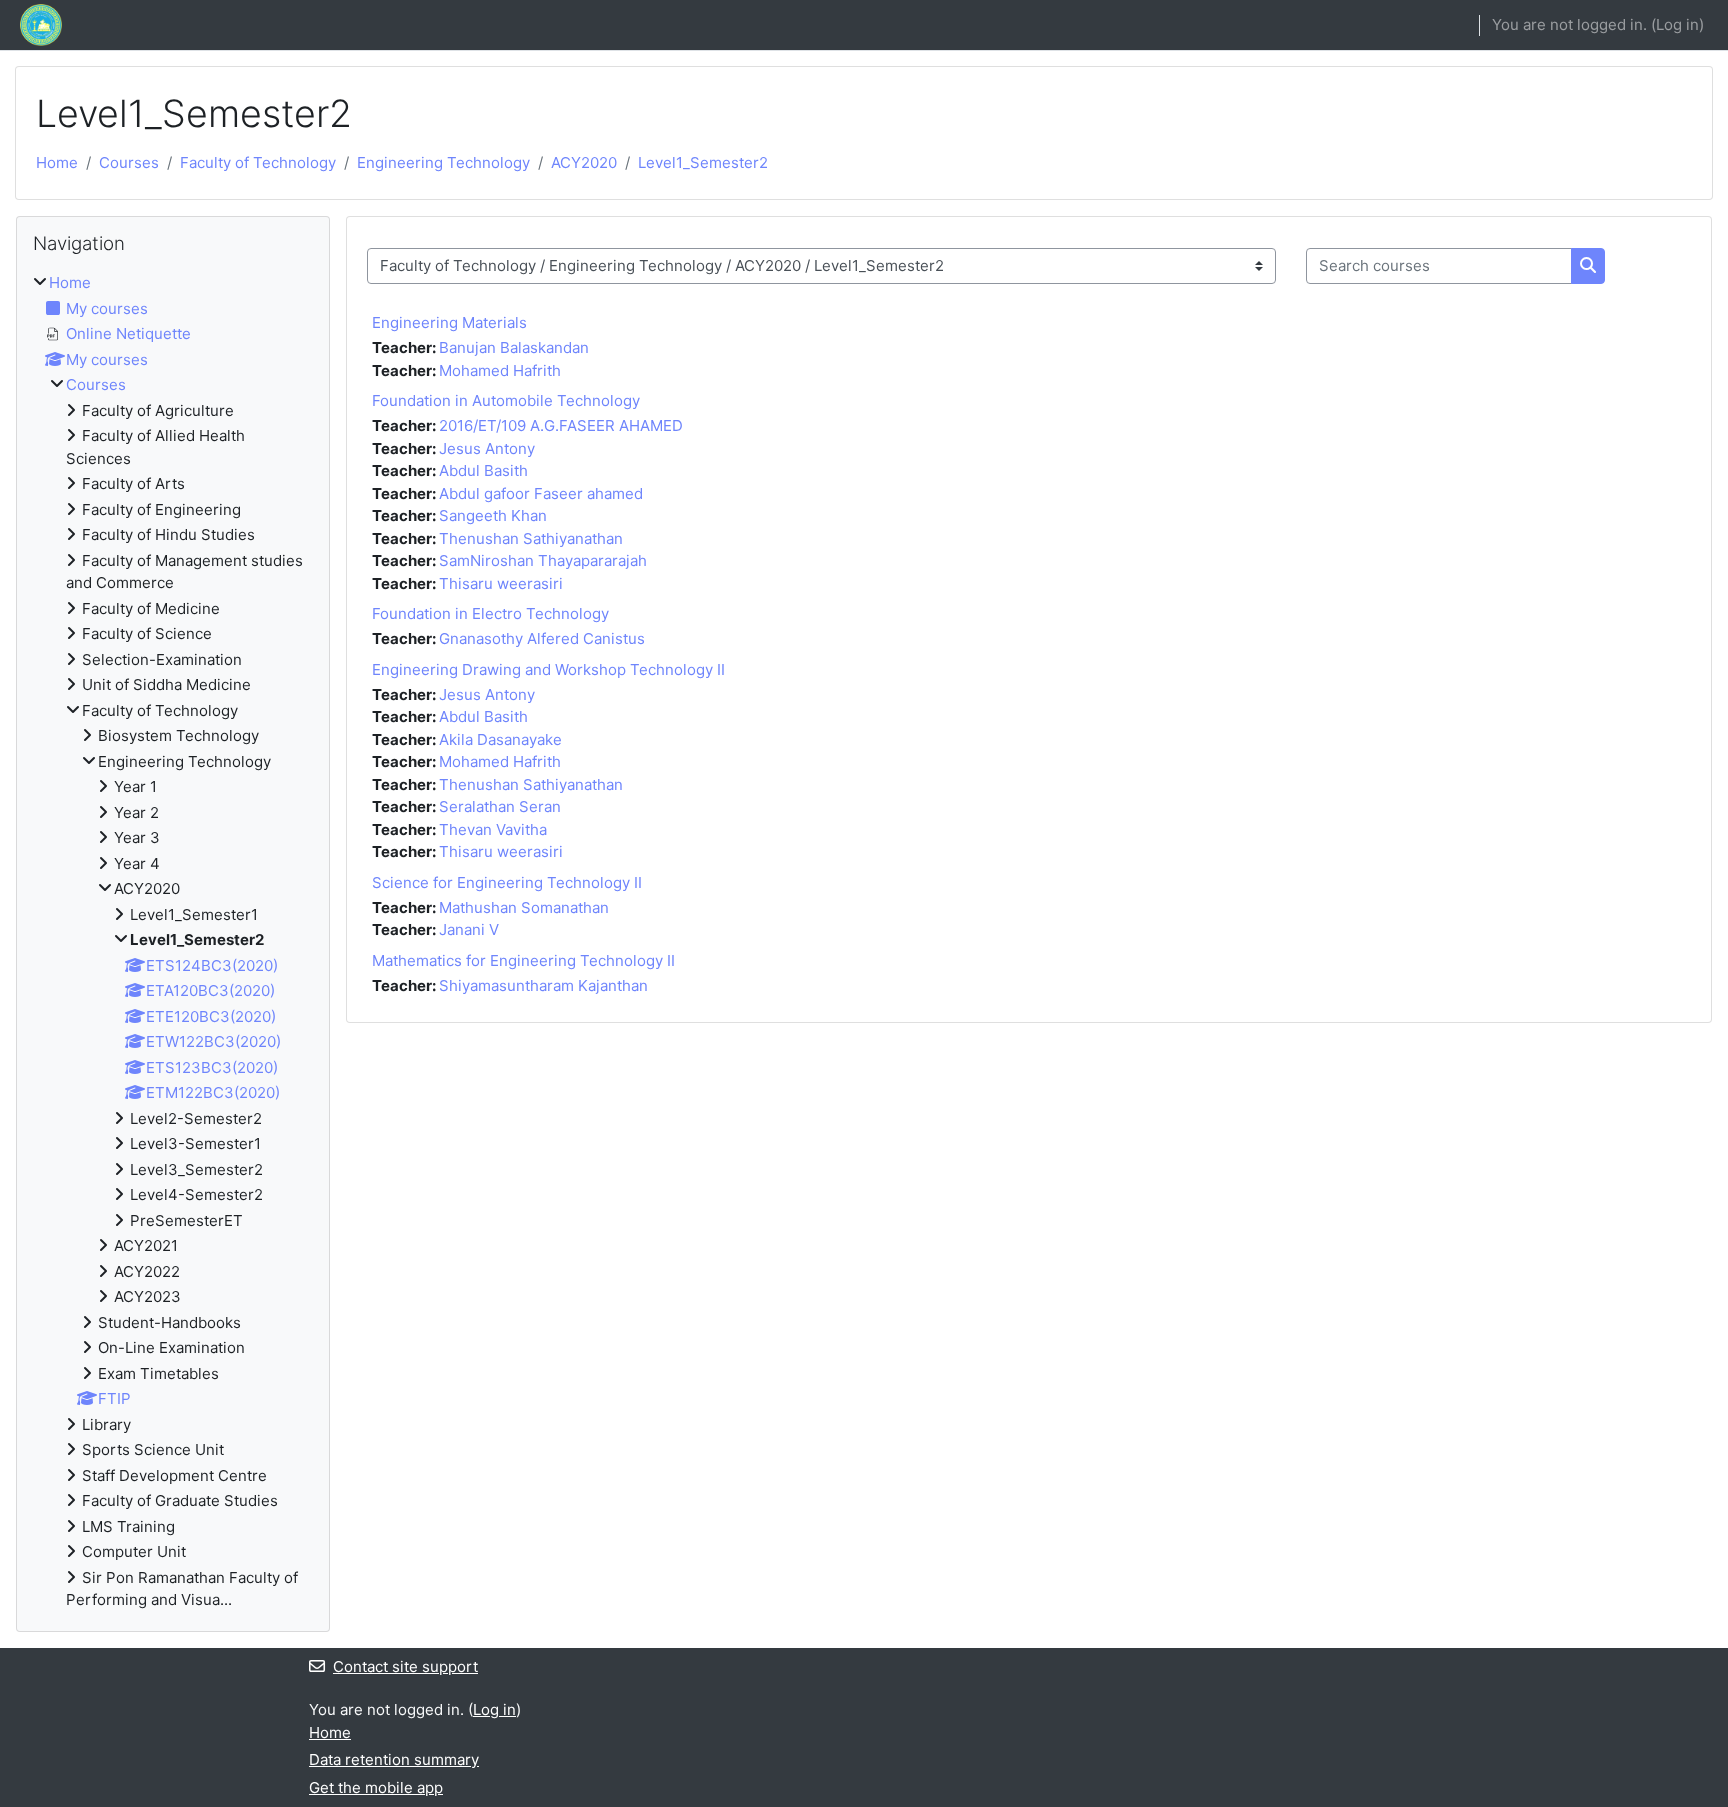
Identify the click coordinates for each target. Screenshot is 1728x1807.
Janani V (469, 929)
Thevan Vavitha (493, 829)
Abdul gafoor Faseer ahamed (541, 493)
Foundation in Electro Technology (490, 613)
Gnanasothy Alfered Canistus (542, 638)
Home (57, 162)
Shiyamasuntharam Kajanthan (543, 985)
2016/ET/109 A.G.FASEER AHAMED (561, 425)
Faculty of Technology (258, 162)
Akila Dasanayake (500, 739)
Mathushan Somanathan (524, 907)
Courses (129, 162)
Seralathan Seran (500, 806)
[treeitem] (173, 942)
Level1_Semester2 (703, 162)
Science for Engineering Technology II (507, 882)
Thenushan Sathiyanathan (531, 538)
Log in (1677, 24)
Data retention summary (394, 1759)
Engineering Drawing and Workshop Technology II (548, 669)
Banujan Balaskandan (514, 347)
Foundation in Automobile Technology (506, 400)
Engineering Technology (443, 162)
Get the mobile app (376, 1787)
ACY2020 (584, 162)
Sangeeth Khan (493, 515)
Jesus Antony (487, 448)
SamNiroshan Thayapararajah (543, 560)
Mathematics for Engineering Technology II (523, 960)
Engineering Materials (449, 322)
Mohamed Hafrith (500, 370)
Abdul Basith (483, 470)
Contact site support (405, 1666)
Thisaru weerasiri (501, 583)
